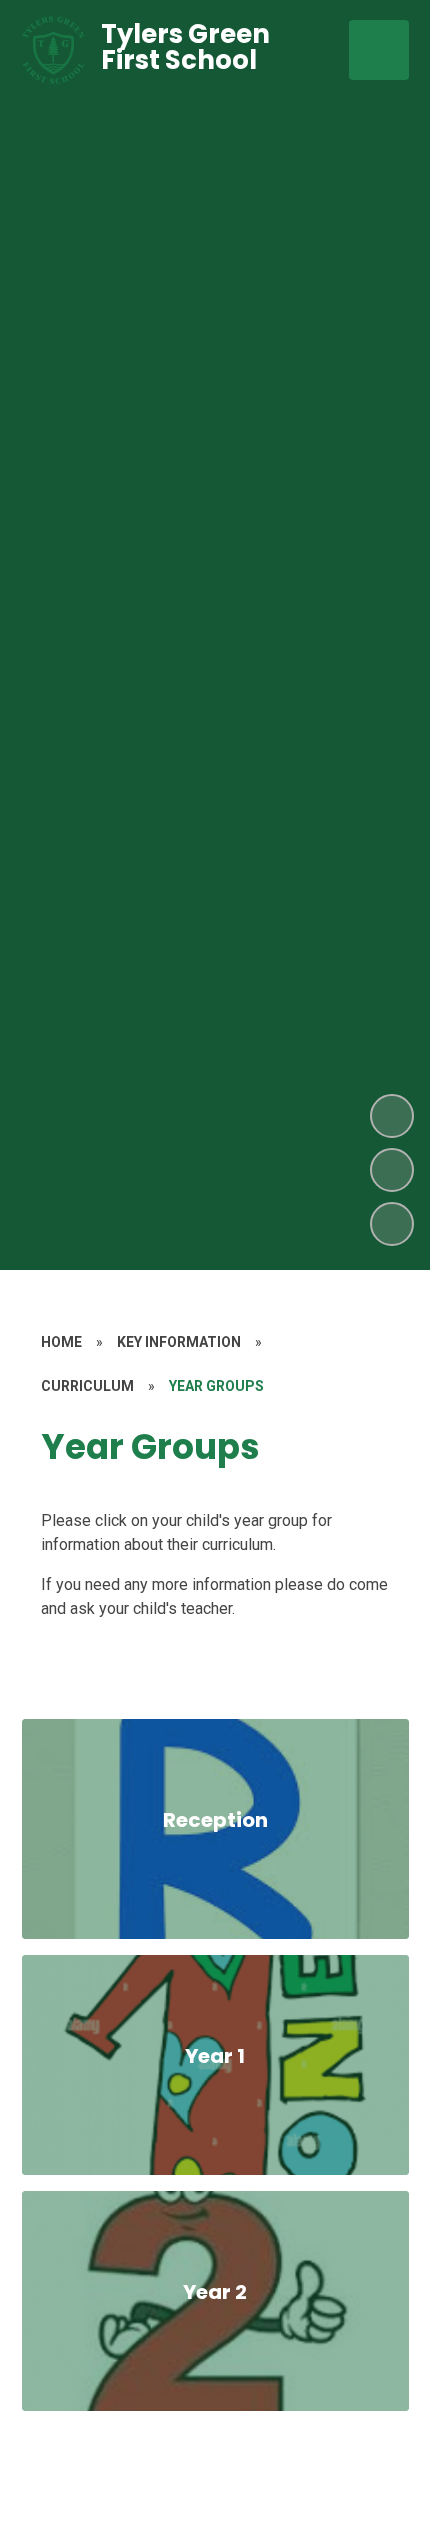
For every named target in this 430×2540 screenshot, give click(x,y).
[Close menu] (379, 50)
